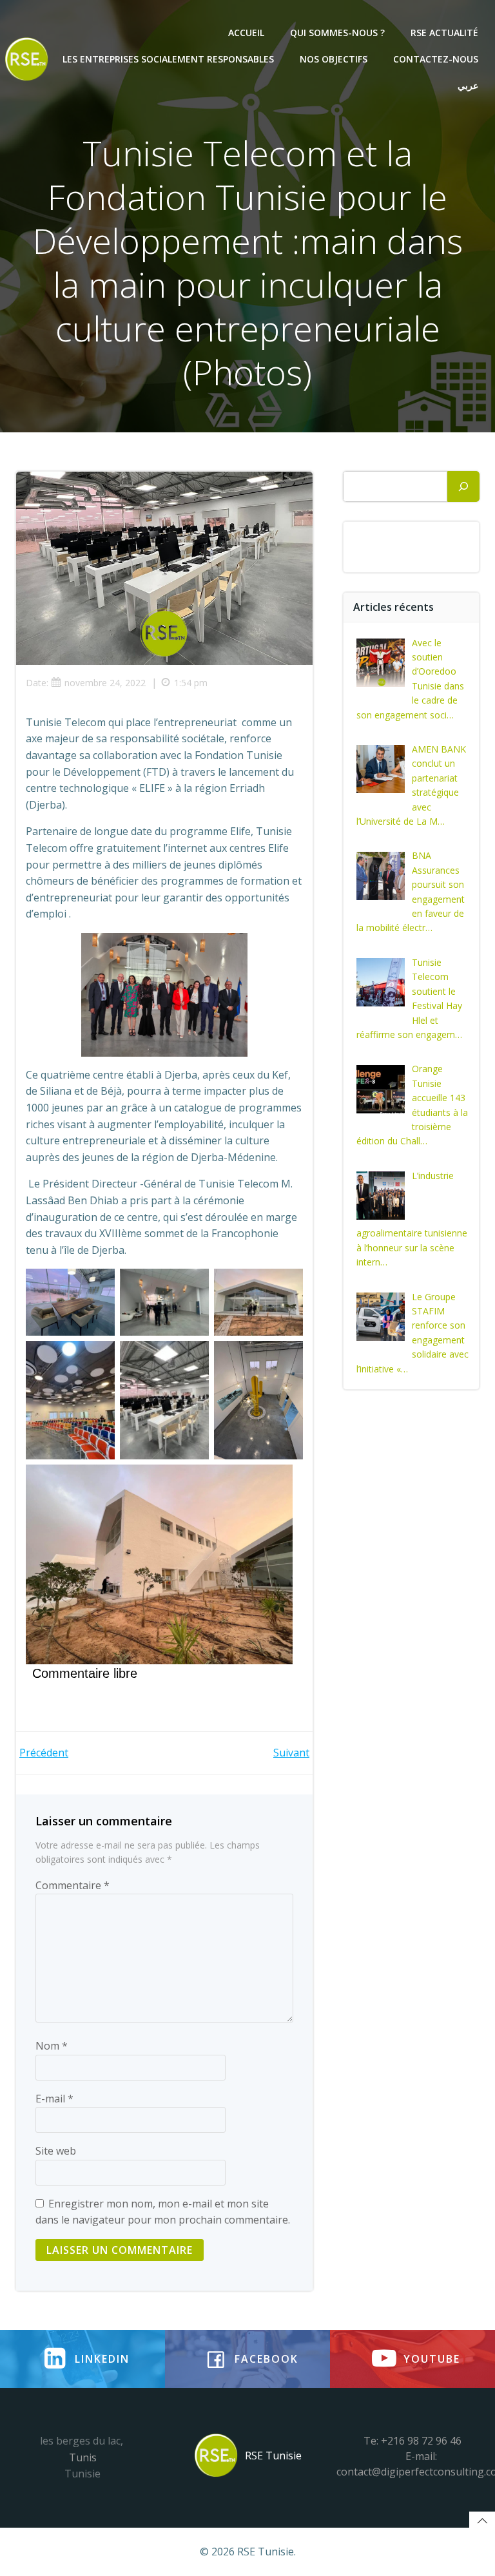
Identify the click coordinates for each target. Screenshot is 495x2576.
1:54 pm (191, 683)
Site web (56, 2151)
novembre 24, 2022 (105, 683)
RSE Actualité (444, 33)
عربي (468, 85)
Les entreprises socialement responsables (168, 59)
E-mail (54, 2099)
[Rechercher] (463, 486)
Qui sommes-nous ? (337, 33)
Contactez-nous (436, 59)
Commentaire (73, 1885)
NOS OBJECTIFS (334, 59)
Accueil (246, 33)
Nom (52, 2046)
